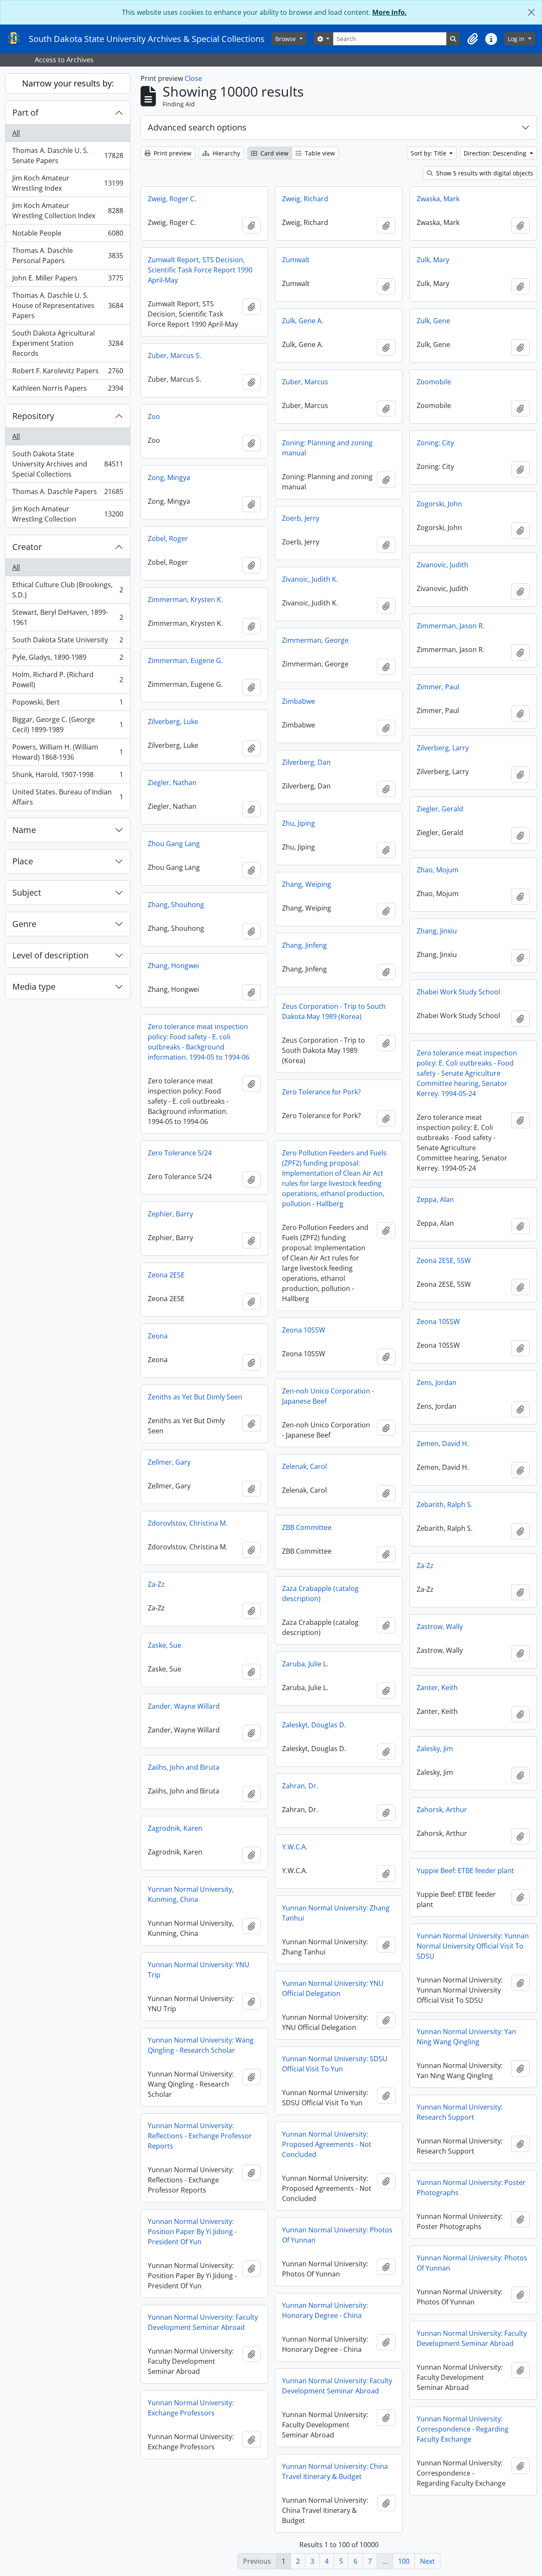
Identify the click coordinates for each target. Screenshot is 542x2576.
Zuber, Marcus (305, 382)
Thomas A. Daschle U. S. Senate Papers (68, 155)
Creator (27, 547)
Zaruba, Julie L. (305, 1664)
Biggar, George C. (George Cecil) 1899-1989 (68, 724)
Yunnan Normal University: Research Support (460, 2112)
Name (24, 830)
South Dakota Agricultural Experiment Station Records (68, 343)
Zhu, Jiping (299, 823)
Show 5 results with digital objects (484, 173)
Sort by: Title (429, 153)
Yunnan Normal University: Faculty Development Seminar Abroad (203, 2322)
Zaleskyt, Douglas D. (314, 1725)
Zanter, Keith (437, 1688)
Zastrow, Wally (440, 1627)
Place (23, 861)
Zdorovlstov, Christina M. (188, 1523)
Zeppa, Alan (435, 1199)
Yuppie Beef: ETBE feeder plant (465, 1871)
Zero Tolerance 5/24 (180, 1153)
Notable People (68, 235)
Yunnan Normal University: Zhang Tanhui (336, 1913)
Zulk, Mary (433, 260)
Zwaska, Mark (438, 199)
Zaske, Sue (165, 1645)
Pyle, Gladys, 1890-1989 (68, 659)
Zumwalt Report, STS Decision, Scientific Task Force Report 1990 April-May (200, 270)
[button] (473, 39)
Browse (286, 39)
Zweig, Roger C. (172, 199)
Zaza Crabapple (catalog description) (320, 1593)
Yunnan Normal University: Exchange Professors (191, 2408)
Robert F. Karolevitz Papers (68, 373)
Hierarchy (225, 153)
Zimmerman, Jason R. (451, 626)
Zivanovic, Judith (442, 565)
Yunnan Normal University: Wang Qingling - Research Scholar (201, 2045)
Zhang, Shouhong (176, 905)
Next (427, 2561)
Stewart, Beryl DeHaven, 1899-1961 (68, 617)
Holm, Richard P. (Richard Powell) (68, 680)
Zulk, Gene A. (303, 321)
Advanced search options (197, 127)
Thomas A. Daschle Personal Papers (68, 255)
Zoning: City (435, 443)
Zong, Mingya (169, 477)
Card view (274, 153)
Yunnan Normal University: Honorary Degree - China (325, 2310)
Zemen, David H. (443, 1443)
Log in (517, 39)
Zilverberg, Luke (173, 722)
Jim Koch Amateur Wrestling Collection (68, 514)
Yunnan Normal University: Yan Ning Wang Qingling (466, 2037)
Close (193, 78)
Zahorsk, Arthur (442, 1810)
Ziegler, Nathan (172, 783)
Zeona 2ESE (166, 1275)
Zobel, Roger (168, 539)
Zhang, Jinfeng (304, 945)
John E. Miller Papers (68, 280)
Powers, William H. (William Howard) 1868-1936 (68, 752)
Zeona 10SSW (438, 1321)
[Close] (531, 12)
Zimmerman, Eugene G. (185, 661)
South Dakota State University (68, 642)
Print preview (172, 153)
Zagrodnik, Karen (175, 1828)
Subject (27, 892)
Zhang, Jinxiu (437, 931)
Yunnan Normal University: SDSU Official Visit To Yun (335, 2064)
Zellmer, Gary (169, 1462)
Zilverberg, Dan (306, 762)
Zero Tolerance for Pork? (321, 1092)
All (16, 133)
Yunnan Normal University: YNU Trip (199, 1970)
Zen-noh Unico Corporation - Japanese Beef (328, 1396)
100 (404, 2561)
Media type (34, 987)
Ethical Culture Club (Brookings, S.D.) (68, 590)
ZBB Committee (307, 1527)
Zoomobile (434, 382)
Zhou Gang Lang (174, 844)
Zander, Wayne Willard (184, 1706)
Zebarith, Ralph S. (445, 1505)
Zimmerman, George (315, 640)
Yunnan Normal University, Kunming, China (191, 1894)
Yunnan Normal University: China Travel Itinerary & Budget (335, 2471)
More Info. (390, 12)
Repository (33, 416)
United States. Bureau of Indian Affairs (68, 797)
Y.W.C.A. (295, 1847)
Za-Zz (425, 1566)
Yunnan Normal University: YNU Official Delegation (333, 1988)
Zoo (154, 416)
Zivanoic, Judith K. (310, 579)
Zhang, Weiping (307, 884)
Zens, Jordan (437, 1382)
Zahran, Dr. (300, 1786)
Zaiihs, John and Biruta (184, 1767)
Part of (25, 112)
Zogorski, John (439, 504)
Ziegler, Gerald (440, 809)
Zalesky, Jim (435, 1749)
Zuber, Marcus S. (174, 355)
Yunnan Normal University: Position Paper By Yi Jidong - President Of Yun (192, 2232)
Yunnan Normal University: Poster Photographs (471, 2187)
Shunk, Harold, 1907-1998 (68, 777)
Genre (24, 924)
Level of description (50, 955)
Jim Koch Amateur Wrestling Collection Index (68, 211)
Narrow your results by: (68, 83)
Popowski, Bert (68, 704)
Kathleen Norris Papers (68, 390)
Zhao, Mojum (438, 870)
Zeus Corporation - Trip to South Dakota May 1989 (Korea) (334, 1011)
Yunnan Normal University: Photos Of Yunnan (337, 2235)
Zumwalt (296, 260)
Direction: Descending (496, 153)
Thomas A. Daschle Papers (68, 494)
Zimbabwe (299, 701)
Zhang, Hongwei (173, 966)
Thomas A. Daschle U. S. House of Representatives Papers (68, 305)
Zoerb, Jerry (301, 518)
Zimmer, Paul (438, 687)
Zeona (158, 1336)
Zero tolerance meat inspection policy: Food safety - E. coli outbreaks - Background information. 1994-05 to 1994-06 (199, 1042)
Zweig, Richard (305, 199)
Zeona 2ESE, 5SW (444, 1260)
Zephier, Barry (170, 1214)
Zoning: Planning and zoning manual (327, 448)
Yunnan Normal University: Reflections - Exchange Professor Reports (200, 2136)
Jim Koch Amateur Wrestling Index (68, 183)
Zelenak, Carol (304, 1466)
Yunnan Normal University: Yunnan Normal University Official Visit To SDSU (473, 1946)
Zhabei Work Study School (458, 992)
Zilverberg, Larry (443, 748)
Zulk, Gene (433, 321)
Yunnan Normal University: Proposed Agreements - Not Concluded (327, 2144)
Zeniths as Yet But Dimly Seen (195, 1397)
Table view (319, 153)
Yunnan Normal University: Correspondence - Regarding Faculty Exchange (463, 2429)
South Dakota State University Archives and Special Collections (68, 464)
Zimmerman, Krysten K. (185, 600)
